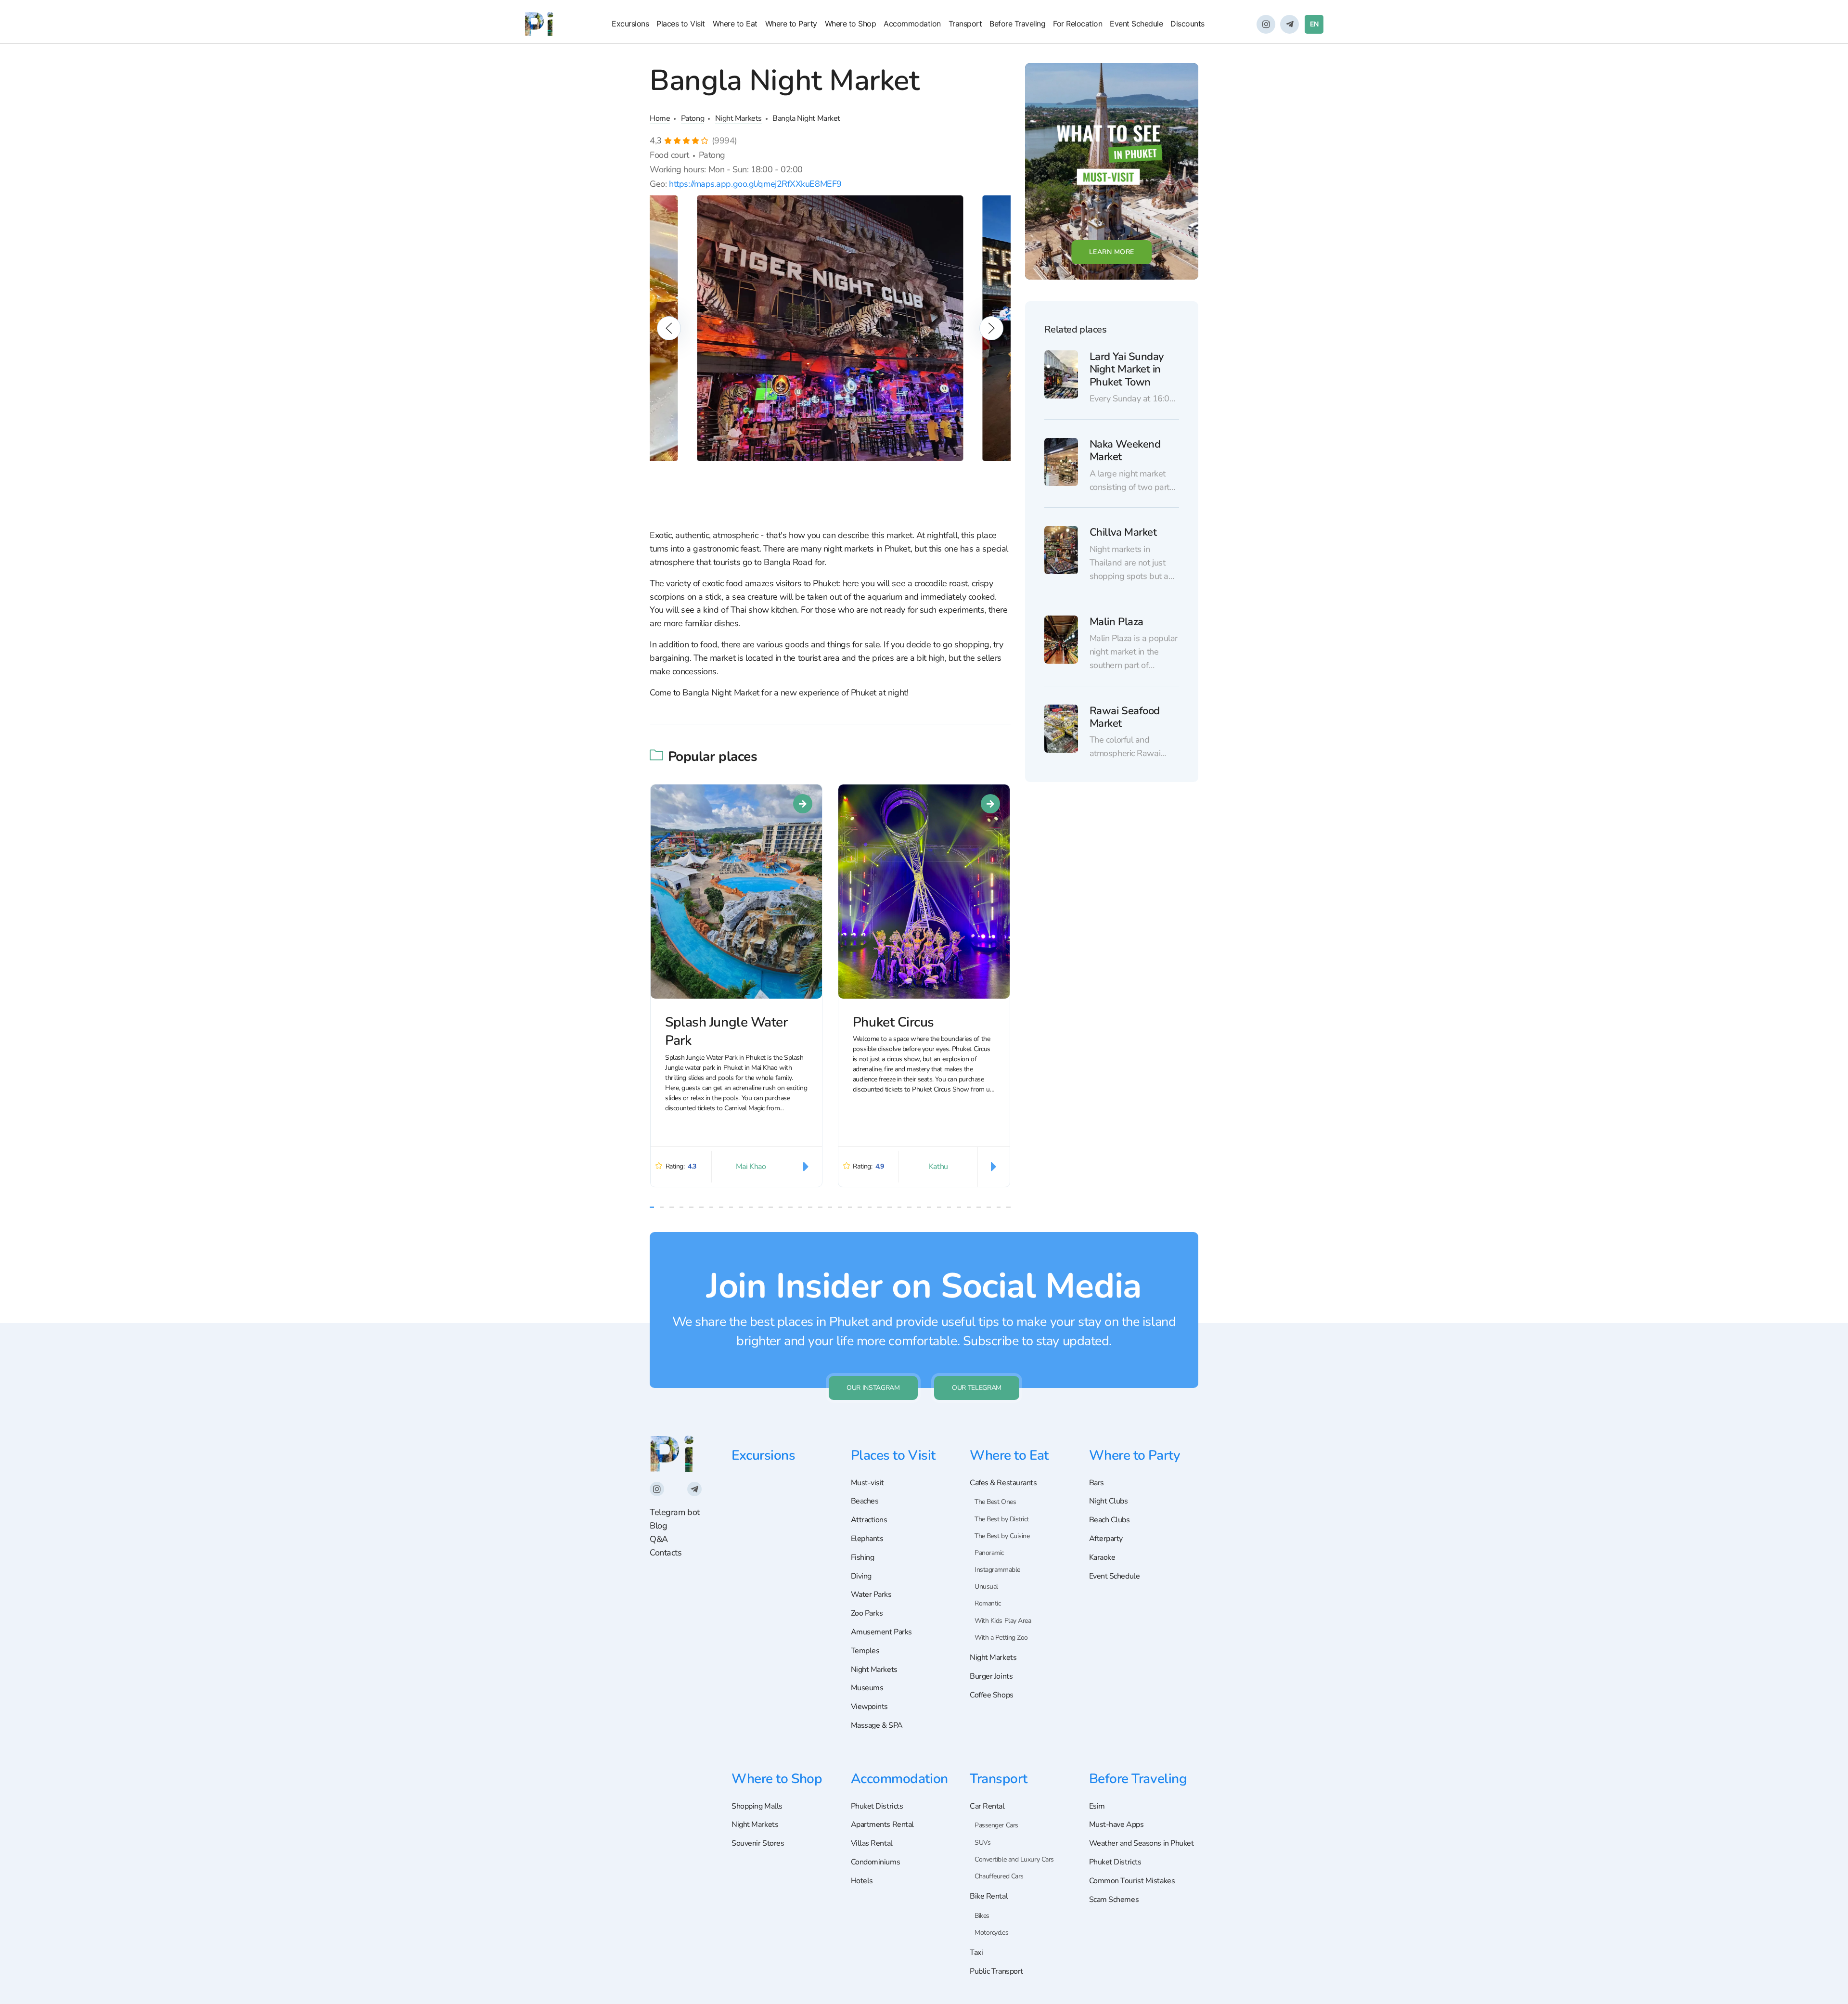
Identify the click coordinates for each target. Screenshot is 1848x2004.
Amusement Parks (881, 1632)
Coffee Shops (992, 1695)
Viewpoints (870, 1707)
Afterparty (1106, 1539)
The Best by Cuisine (1002, 1536)
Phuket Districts (877, 1806)
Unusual (986, 1586)
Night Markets (738, 118)
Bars (1097, 1483)
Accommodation (912, 24)
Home (660, 118)
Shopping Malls (757, 1806)
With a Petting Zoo (1001, 1638)
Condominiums (876, 1862)
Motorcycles (991, 1933)
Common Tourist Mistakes (1132, 1881)
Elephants (867, 1539)
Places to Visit (681, 24)
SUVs (982, 1843)
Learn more (1112, 252)
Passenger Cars (996, 1825)
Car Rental (987, 1806)
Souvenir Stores (758, 1843)
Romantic (988, 1603)
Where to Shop (851, 24)
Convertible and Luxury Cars (1014, 1859)
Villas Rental (872, 1843)
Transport (965, 24)
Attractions (869, 1520)
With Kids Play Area (1003, 1621)
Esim (1097, 1806)
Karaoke (1102, 1557)
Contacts (666, 1553)
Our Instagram (873, 1388)
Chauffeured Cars (999, 1876)
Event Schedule (1136, 24)
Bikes (982, 1916)
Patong (693, 118)
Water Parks (871, 1594)
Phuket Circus (893, 1022)
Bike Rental (989, 1896)
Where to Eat (735, 24)
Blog (658, 1526)
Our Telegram (977, 1388)
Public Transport (996, 1971)
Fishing (863, 1557)
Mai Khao (751, 1167)
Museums (867, 1688)
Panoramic (989, 1553)
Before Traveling (1017, 24)
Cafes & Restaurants (1003, 1483)
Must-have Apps (1116, 1824)
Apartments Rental (882, 1824)
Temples (865, 1651)
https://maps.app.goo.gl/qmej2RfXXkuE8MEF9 (755, 184)
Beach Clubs (1110, 1520)
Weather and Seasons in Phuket (1142, 1843)
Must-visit (868, 1483)
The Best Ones (995, 1502)
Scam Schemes (1114, 1900)
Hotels (862, 1881)
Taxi (976, 1953)
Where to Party (791, 24)
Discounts (1187, 24)
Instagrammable (997, 1570)
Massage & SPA (877, 1725)
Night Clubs (1109, 1501)
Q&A (659, 1539)
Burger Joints (991, 1676)
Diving (861, 1576)
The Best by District (1002, 1519)
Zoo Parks (867, 1613)
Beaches (865, 1501)
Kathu (938, 1167)
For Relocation (1078, 24)
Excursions (630, 24)
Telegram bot (675, 1512)
